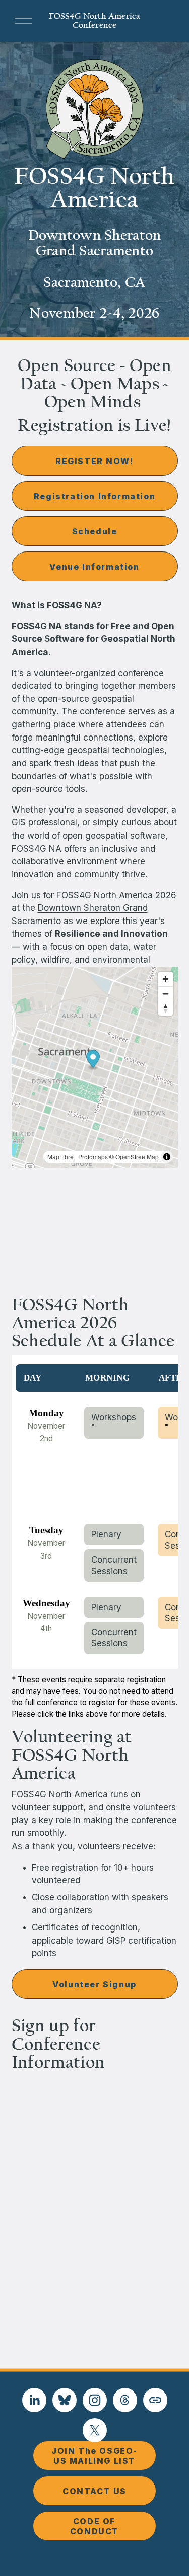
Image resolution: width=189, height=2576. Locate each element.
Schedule (95, 531)
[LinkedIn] (34, 2400)
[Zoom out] (166, 994)
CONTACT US (94, 2491)
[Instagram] (95, 2400)
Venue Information (94, 567)
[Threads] (125, 2400)
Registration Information (94, 496)
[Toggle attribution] (167, 1157)
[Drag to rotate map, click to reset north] (166, 1008)
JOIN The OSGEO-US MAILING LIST (94, 2456)
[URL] (155, 2400)
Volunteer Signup (94, 1984)
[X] (95, 2430)
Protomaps (93, 1157)
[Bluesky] (65, 2400)
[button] (93, 1060)
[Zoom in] (166, 979)
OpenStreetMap (137, 1157)
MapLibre (60, 1157)
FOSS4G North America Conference (94, 21)
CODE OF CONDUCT (94, 2526)
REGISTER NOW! (94, 461)
